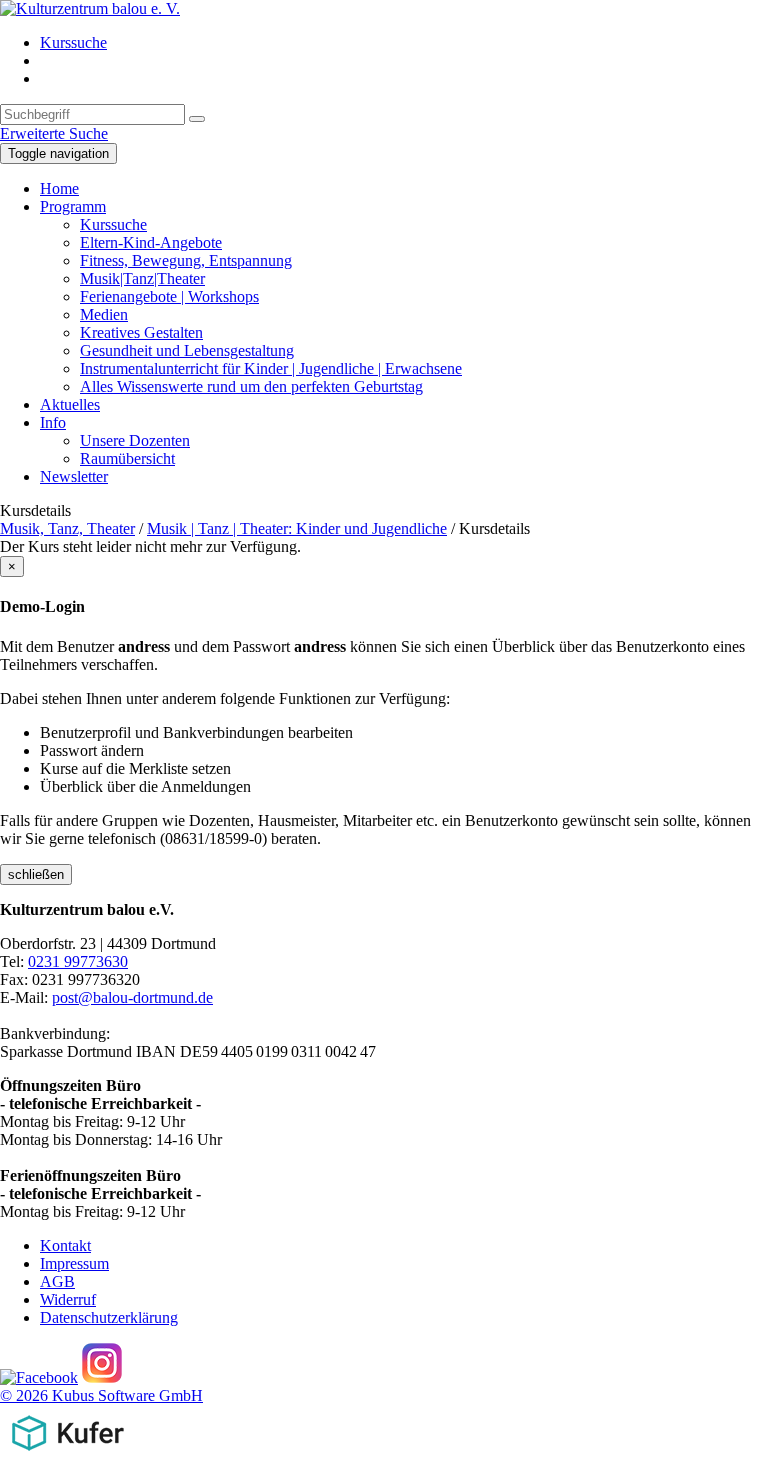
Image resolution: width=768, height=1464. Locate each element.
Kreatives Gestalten (141, 332)
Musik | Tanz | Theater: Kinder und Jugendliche (297, 528)
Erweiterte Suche (54, 133)
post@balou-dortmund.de (132, 997)
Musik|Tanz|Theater (142, 278)
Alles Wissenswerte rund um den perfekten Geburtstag (251, 386)
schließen (36, 874)
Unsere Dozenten (135, 440)
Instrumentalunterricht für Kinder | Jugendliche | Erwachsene (271, 368)
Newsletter (74, 476)
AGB (57, 1281)
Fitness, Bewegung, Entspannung (186, 260)
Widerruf (68, 1299)
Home (59, 188)
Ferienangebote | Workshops (169, 296)
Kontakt (65, 1245)
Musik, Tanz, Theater (67, 528)
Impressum (74, 1263)
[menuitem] (404, 43)
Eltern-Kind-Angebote (151, 242)
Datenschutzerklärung (109, 1317)
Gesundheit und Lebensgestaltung (187, 350)
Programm (73, 206)
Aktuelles (70, 404)
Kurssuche (73, 42)
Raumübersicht (127, 458)
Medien (104, 314)
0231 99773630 (78, 961)
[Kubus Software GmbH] (67, 1454)
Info (53, 422)
